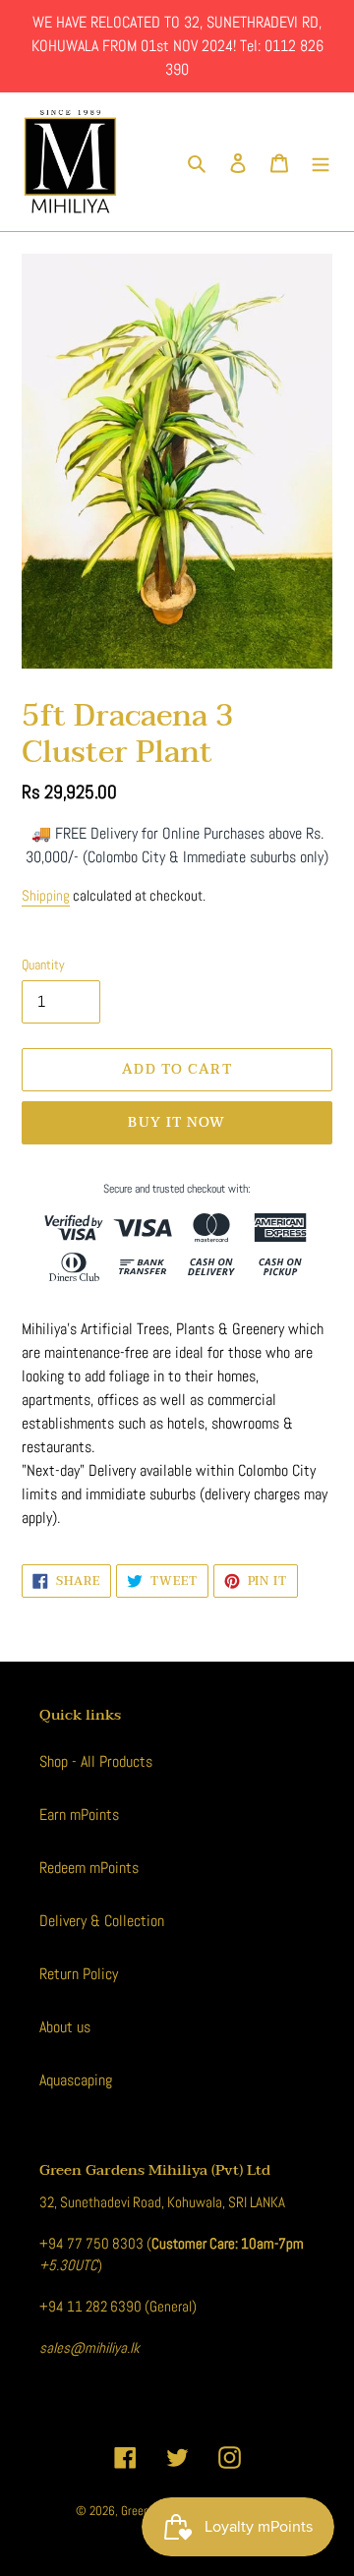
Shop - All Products (96, 1761)
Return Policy (79, 1974)
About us (65, 2027)
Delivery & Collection (102, 1921)
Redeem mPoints (89, 1868)
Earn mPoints (79, 1815)
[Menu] (321, 162)
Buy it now (177, 1122)
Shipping (46, 895)
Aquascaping (76, 2080)
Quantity (43, 965)
